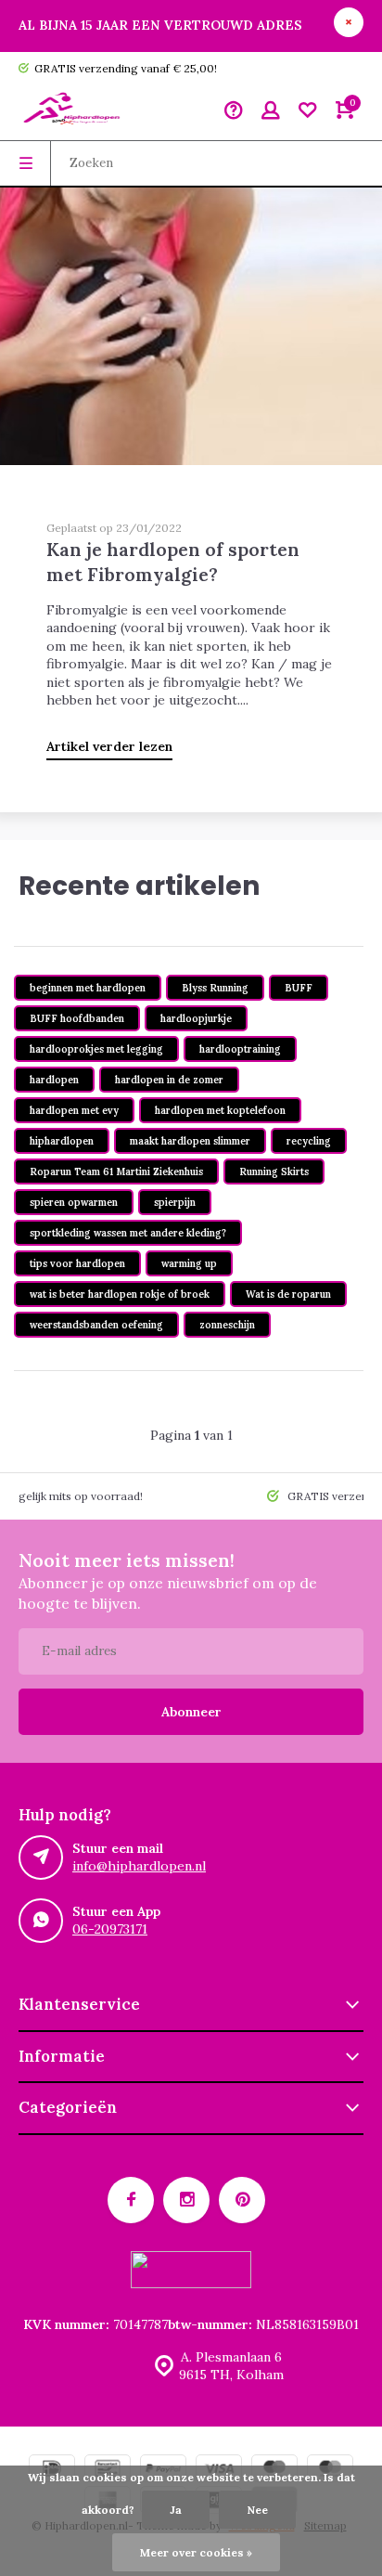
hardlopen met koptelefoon (220, 1110)
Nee (257, 2510)
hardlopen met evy (74, 1110)
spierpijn (175, 1202)
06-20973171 (110, 1929)
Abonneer (191, 1712)
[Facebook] (131, 2200)
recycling (309, 1141)
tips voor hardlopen (77, 1263)
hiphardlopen (62, 1141)
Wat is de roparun (288, 1294)
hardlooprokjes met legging (96, 1049)
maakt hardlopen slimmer (190, 1141)
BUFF (299, 988)
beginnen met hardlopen (88, 988)
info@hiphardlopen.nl (139, 1866)
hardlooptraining (240, 1049)
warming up (189, 1263)
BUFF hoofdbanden (77, 1018)
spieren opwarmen (74, 1202)
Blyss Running (215, 988)
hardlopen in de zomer (169, 1080)
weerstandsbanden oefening (96, 1325)
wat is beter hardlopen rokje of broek (120, 1294)
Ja (176, 2510)
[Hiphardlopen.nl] (74, 112)
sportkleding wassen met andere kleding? (128, 1233)
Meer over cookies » (196, 2552)
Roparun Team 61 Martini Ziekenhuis (116, 1171)
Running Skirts (274, 1171)
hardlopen (54, 1080)
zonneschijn (227, 1325)
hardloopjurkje (196, 1018)
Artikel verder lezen (109, 746)
